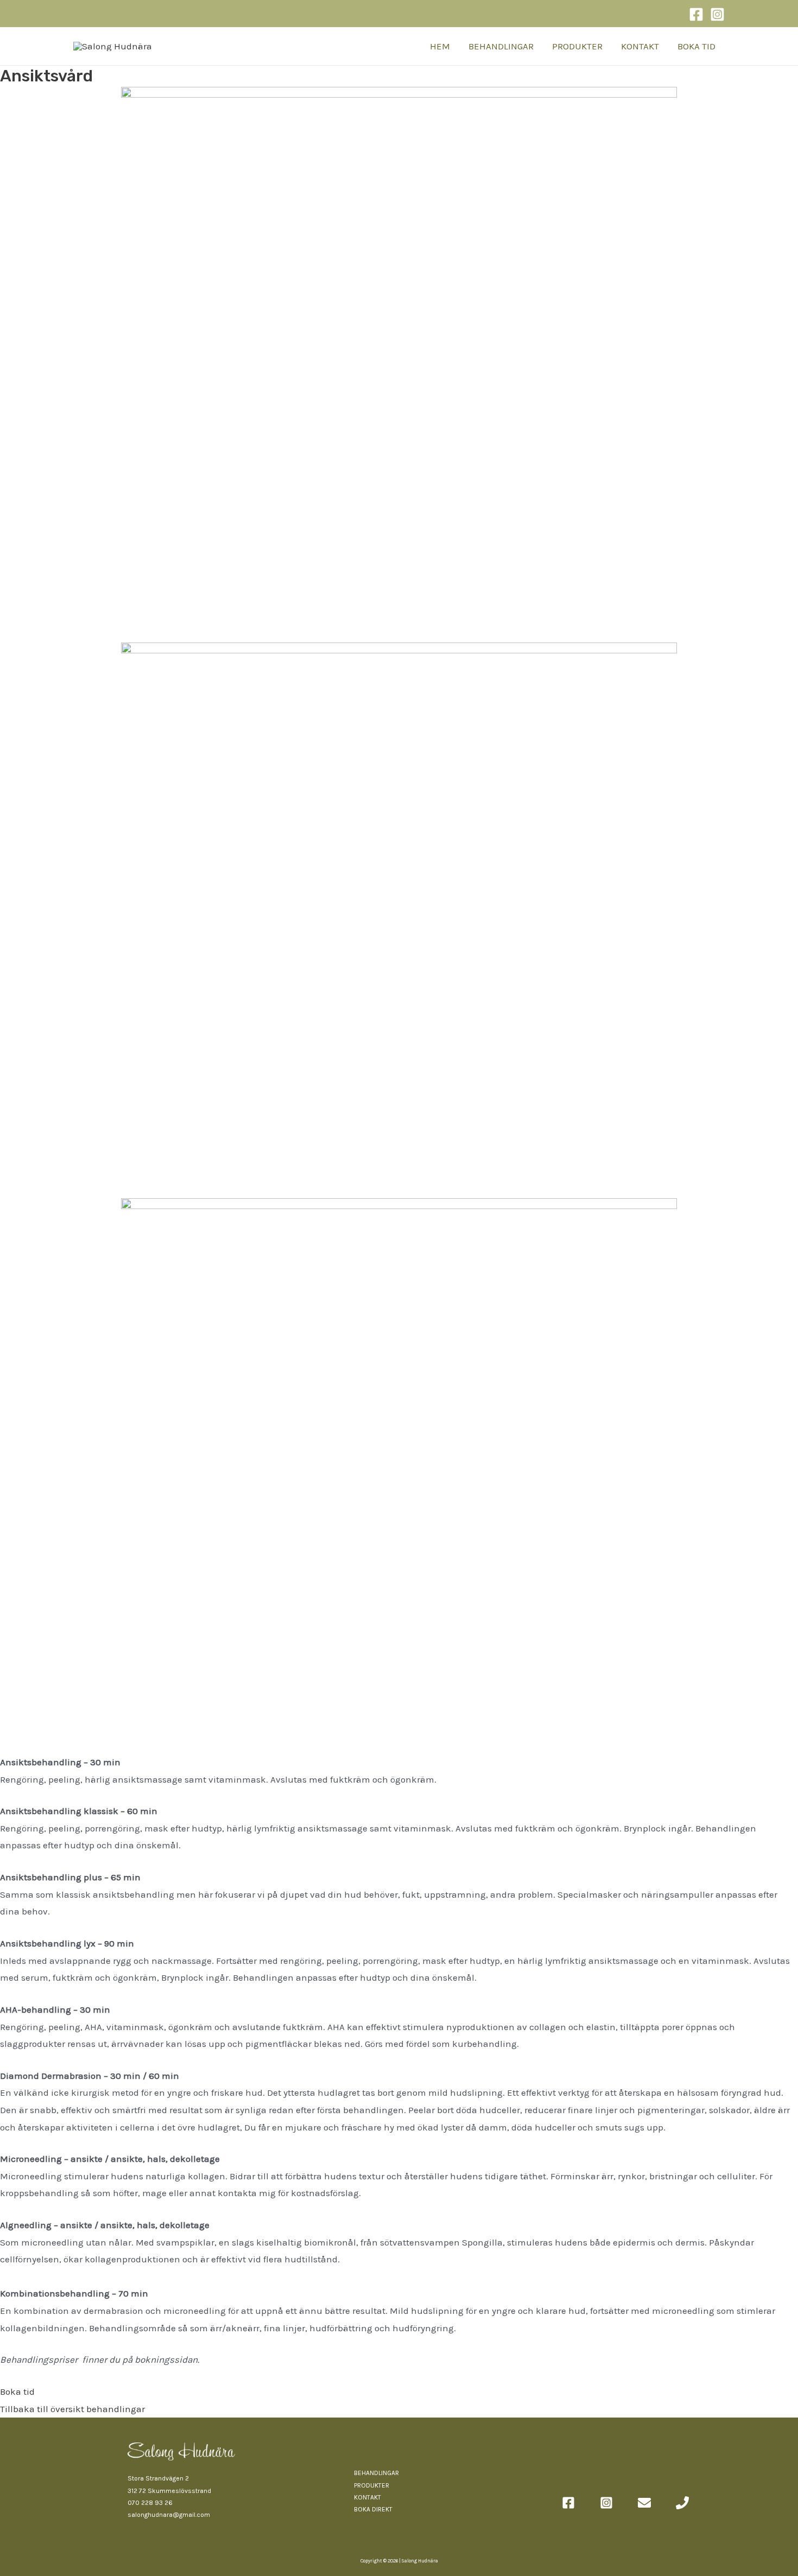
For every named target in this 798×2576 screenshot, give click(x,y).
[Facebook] (696, 14)
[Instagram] (717, 14)
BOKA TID (696, 46)
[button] (17, 2391)
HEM (440, 46)
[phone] (682, 2503)
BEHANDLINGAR (501, 46)
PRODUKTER (577, 46)
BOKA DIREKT (373, 2509)
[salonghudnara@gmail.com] (644, 2503)
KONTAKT (640, 46)
